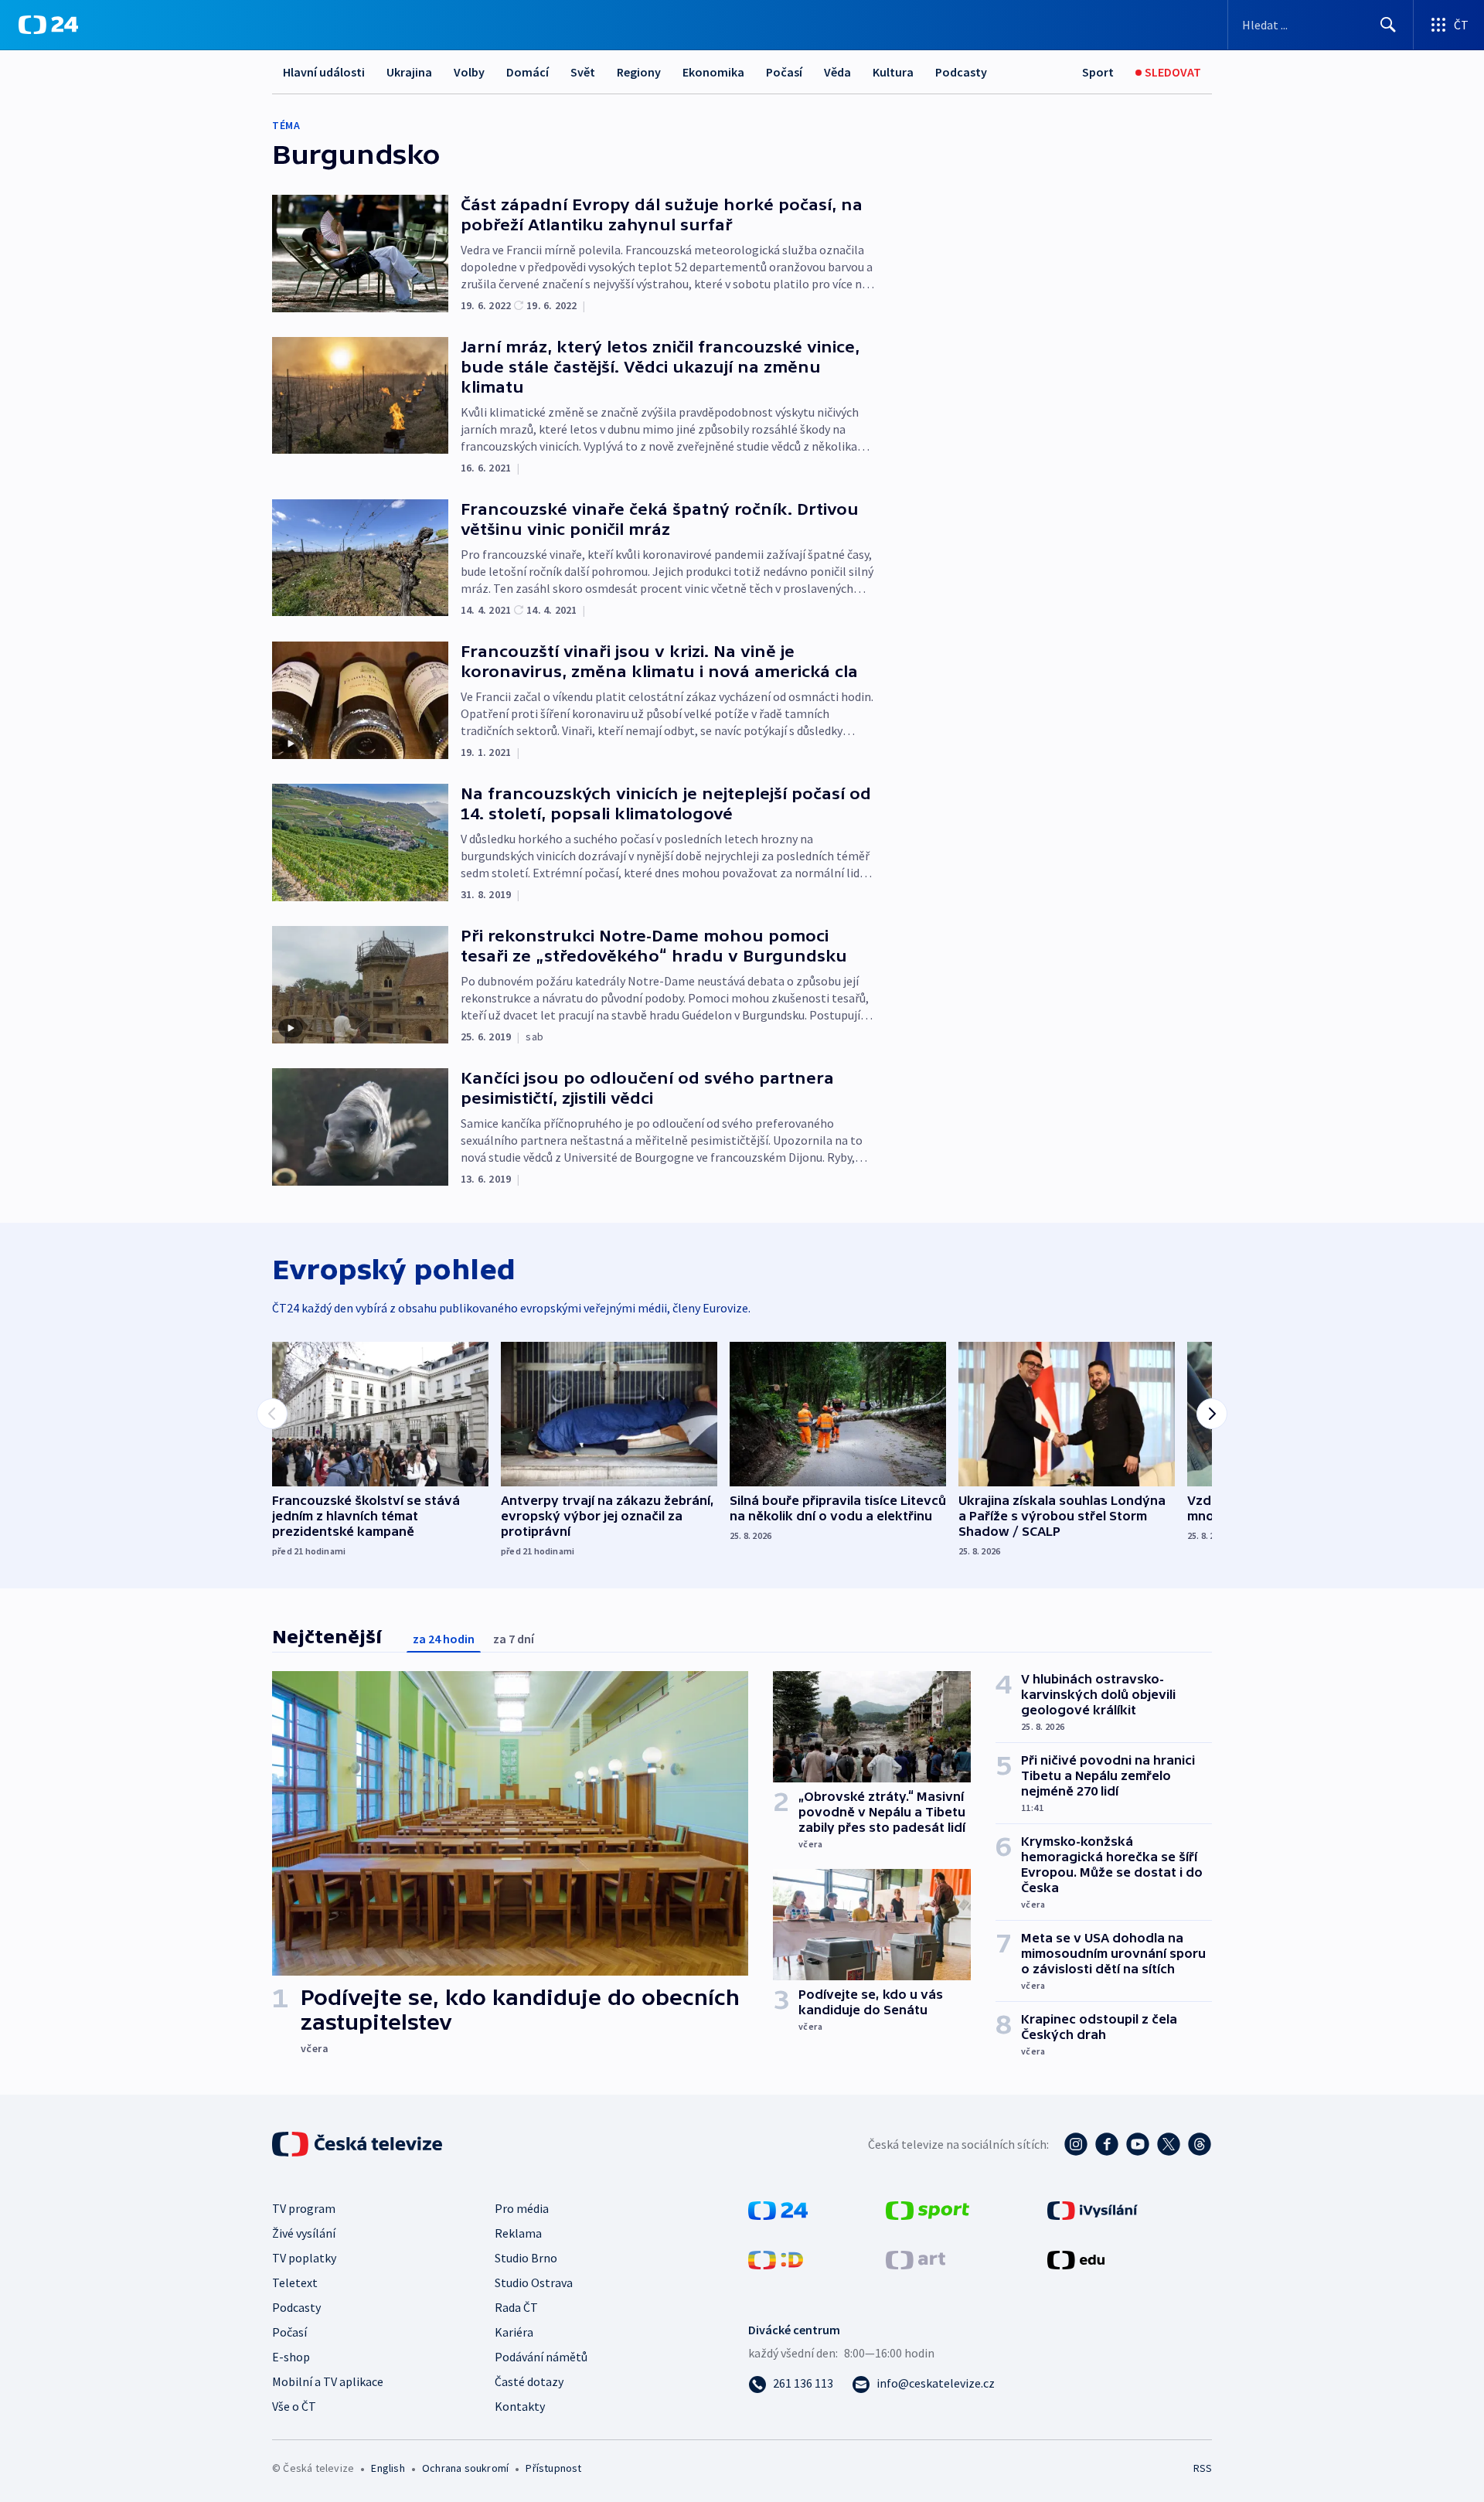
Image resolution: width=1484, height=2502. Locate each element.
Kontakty (520, 2406)
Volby (469, 72)
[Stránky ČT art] (916, 2259)
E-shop (291, 2357)
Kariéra (514, 2332)
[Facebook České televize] (1107, 2144)
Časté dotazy (529, 2381)
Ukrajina (409, 72)
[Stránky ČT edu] (1076, 2259)
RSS (1203, 2468)
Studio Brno (526, 2258)
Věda (837, 72)
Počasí (784, 72)
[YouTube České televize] (1138, 2144)
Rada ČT (516, 2307)
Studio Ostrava (534, 2282)
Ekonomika (713, 72)
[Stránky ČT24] (778, 2209)
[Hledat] (1388, 25)
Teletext (295, 2282)
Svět (583, 72)
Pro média (522, 2208)
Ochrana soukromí (465, 2468)
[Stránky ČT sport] (927, 2209)
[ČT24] (48, 25)
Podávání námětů (541, 2357)
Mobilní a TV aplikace (328, 2381)
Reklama (518, 2233)
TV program (304, 2208)
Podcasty (961, 72)
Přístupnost (553, 2468)
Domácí (528, 72)
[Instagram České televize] (1076, 2144)
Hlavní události (324, 72)
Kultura (893, 72)
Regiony (639, 72)
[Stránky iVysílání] (1093, 2209)
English (388, 2468)
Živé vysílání (304, 2233)
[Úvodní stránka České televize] (359, 2144)
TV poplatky (304, 2258)
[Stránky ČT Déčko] (776, 2259)
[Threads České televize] (1200, 2144)
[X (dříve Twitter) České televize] (1169, 2144)
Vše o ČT (294, 2406)
